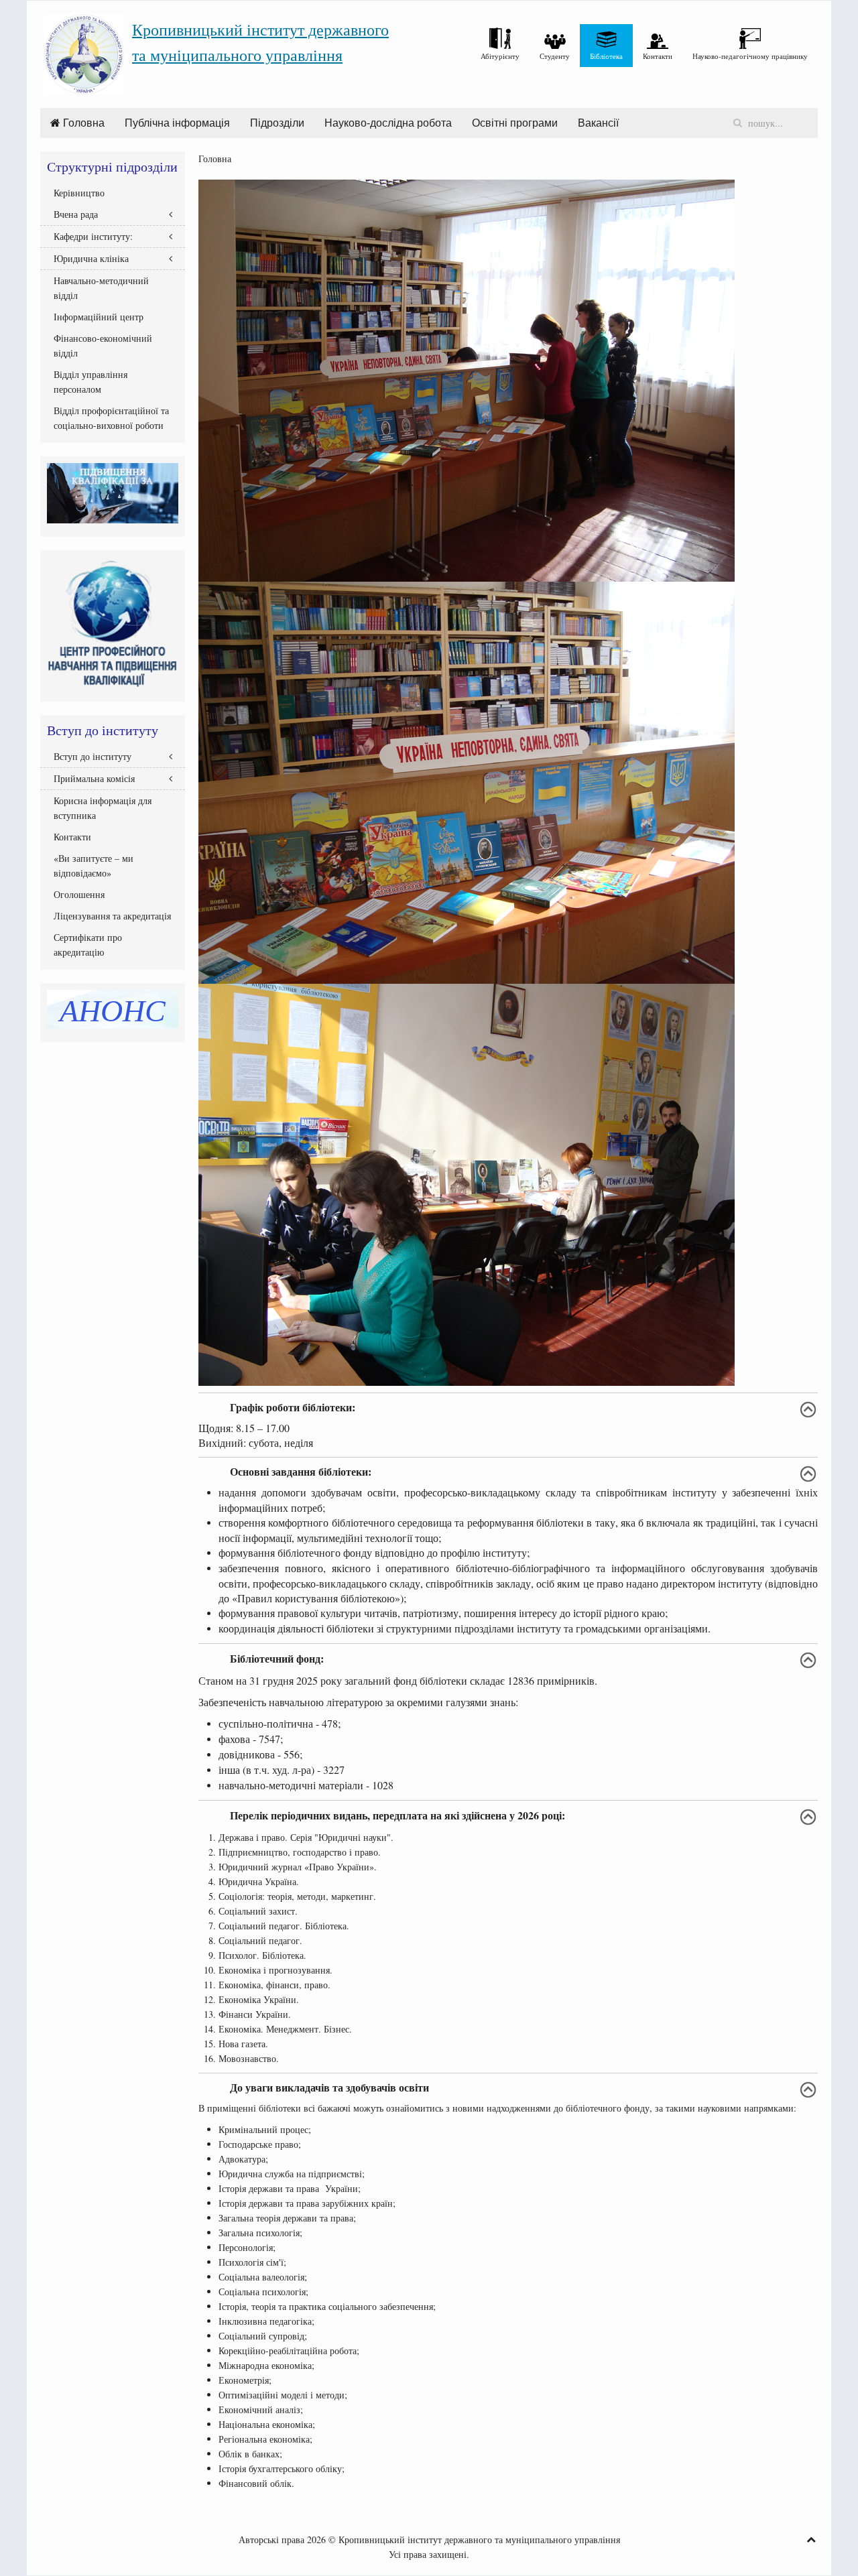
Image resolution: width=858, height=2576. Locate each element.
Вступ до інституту (93, 756)
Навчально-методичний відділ (101, 288)
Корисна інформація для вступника (103, 808)
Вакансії (598, 123)
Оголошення (79, 894)
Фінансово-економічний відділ (103, 345)
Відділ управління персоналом (90, 382)
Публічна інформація (177, 123)
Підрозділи (277, 123)
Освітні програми (515, 123)
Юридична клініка (91, 258)
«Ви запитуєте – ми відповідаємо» (94, 865)
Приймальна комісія (94, 778)
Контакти (72, 837)
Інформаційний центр (99, 317)
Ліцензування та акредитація (112, 916)
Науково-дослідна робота (388, 123)
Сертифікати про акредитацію (88, 945)
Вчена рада (76, 214)
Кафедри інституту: (93, 236)
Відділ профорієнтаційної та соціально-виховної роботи (111, 418)
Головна (82, 123)
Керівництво (79, 193)
